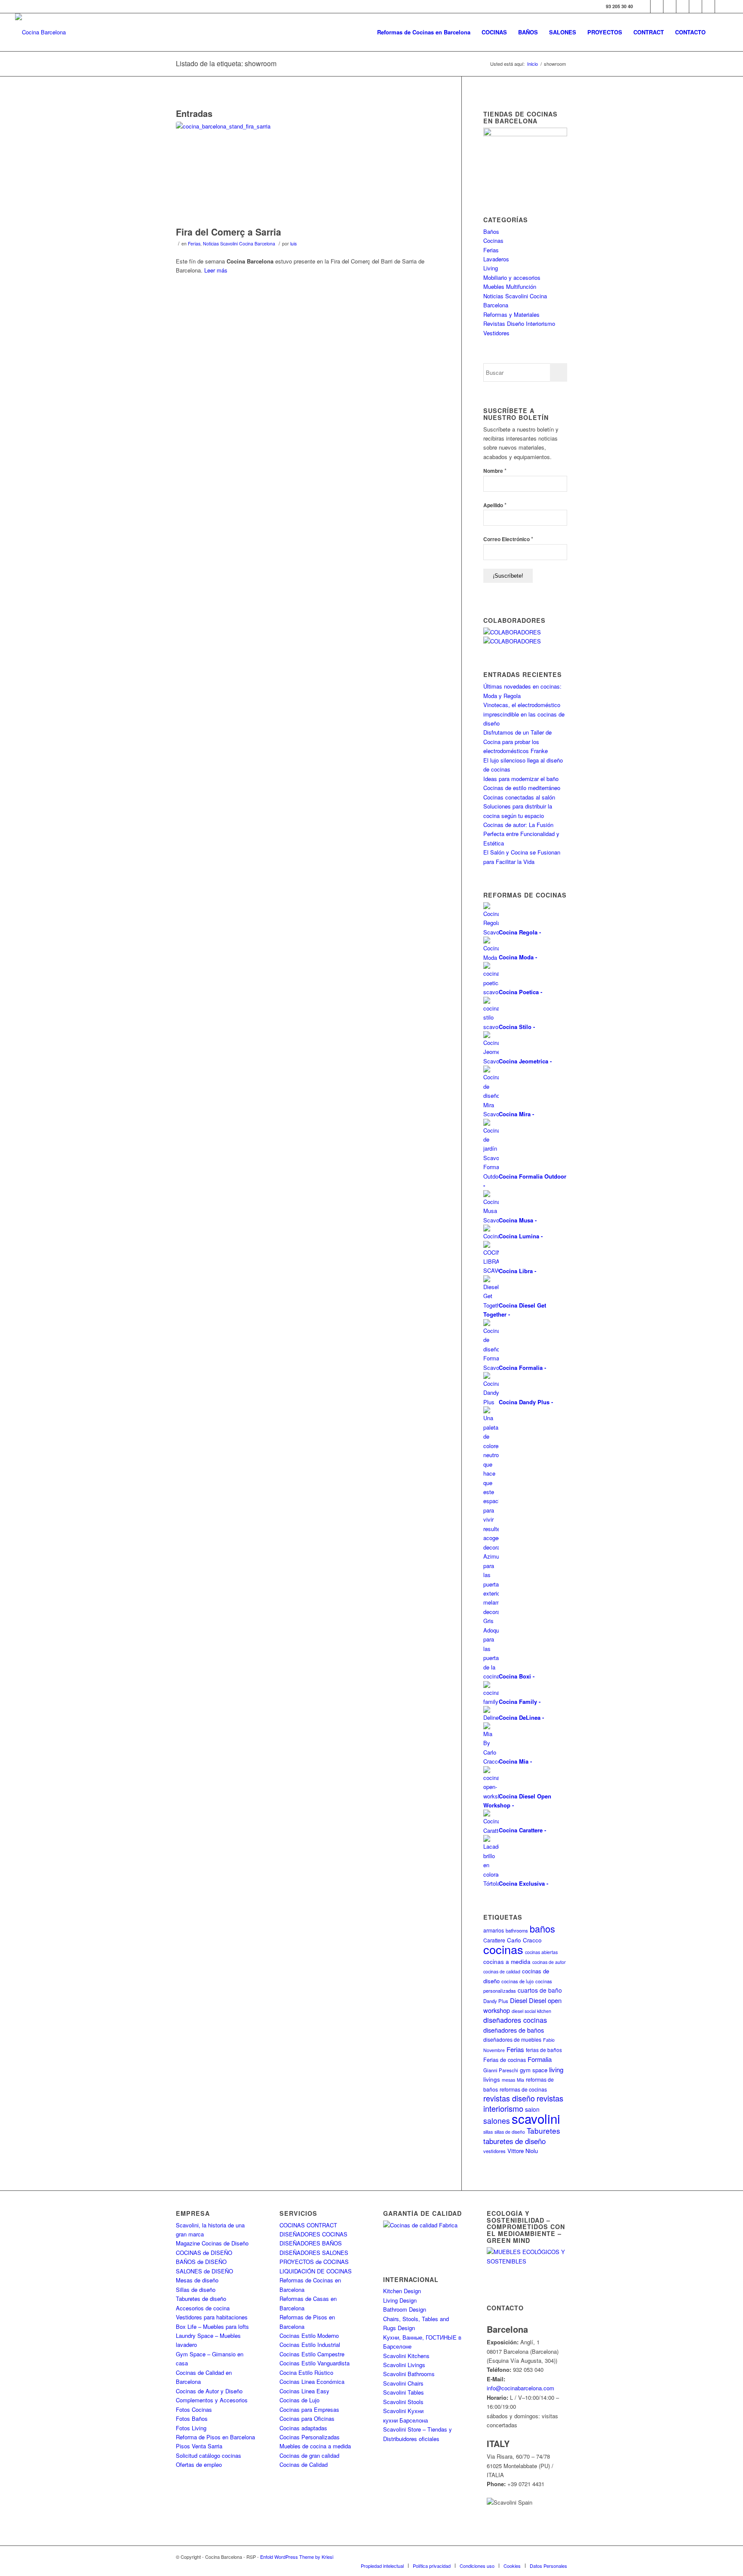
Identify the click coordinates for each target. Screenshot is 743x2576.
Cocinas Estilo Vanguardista (315, 2363)
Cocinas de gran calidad (309, 2455)
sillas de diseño (510, 2132)
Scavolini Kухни (403, 2411)
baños (542, 1928)
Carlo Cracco (524, 1940)
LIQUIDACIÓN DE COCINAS (316, 2271)
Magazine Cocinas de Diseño (212, 2243)
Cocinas (493, 240)
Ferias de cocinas (505, 2060)
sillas (488, 2132)
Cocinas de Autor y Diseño (209, 2391)
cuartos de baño (540, 1990)
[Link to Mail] (722, 6)
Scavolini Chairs (403, 2383)
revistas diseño (509, 2098)
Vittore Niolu (523, 2151)
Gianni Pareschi (501, 2070)
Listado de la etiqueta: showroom (226, 63)
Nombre (495, 470)
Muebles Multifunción (510, 286)
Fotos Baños (192, 2418)
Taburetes (543, 2130)
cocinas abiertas (541, 1952)
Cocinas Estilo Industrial (310, 2345)
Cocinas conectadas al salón (519, 797)
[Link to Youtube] (683, 6)
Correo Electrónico (508, 539)
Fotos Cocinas (194, 2409)
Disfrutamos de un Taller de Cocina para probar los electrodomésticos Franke (517, 741)
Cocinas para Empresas (309, 2409)
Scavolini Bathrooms (409, 2374)
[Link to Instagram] (670, 6)
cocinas (503, 1949)
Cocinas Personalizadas (310, 2437)
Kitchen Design (402, 2291)
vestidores (494, 2151)
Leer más (216, 270)
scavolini (536, 2118)
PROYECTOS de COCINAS (314, 2262)
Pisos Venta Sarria (199, 2446)
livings (492, 2079)
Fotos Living (191, 2428)
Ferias (194, 244)
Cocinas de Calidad (304, 2464)
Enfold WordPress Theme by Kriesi (297, 2557)
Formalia (540, 2059)
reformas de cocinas (523, 2089)
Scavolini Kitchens (406, 2356)
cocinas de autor (549, 1962)
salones (497, 2121)
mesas (508, 2080)
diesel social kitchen (531, 2011)
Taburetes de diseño (201, 2299)
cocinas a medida (507, 1962)
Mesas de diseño (197, 2280)
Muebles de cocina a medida (315, 2446)
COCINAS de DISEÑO (204, 2253)
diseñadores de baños (514, 2030)
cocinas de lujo (517, 1981)
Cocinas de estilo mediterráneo (522, 788)
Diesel (519, 2000)
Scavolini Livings (404, 2365)
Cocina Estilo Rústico (306, 2372)
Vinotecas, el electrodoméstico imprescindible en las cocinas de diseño (524, 714)
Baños (491, 231)
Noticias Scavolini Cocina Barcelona (239, 244)
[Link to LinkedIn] (708, 6)
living (556, 2069)
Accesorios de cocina (203, 2308)
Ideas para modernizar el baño (521, 779)
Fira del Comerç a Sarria (229, 232)
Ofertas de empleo (199, 2464)
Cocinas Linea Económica (312, 2381)
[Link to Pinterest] (695, 6)
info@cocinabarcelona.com (520, 2388)
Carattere (494, 1940)
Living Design (400, 2300)
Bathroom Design (405, 2309)
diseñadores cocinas (515, 2020)
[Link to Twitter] (657, 6)
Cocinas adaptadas (303, 2428)
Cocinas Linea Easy (304, 2391)
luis (293, 244)
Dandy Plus (496, 2001)
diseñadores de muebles (512, 2039)
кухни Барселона (405, 2420)
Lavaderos (496, 259)
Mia (520, 2080)
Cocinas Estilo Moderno (309, 2336)
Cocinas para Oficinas (307, 2418)
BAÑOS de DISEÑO (201, 2262)
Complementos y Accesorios (212, 2400)
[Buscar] (720, 32)
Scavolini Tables (404, 2392)
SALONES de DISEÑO (204, 2271)
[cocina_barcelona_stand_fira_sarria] (308, 172)
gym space (534, 2070)
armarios (494, 1930)
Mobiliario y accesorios (512, 277)
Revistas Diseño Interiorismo (519, 323)
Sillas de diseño (196, 2290)
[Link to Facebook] (644, 6)
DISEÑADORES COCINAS (313, 2234)
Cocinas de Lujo (299, 2400)
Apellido (495, 505)
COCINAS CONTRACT (308, 2225)
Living (491, 268)
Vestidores (496, 333)
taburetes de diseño (514, 2141)
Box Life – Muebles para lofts (212, 2326)
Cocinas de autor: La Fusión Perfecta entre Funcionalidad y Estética (521, 834)
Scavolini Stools (403, 2402)
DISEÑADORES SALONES (314, 2253)
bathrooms (517, 1930)
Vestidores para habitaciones (212, 2317)
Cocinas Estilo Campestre (312, 2354)
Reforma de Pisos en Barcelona (215, 2437)
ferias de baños (544, 2050)
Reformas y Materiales (511, 314)
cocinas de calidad (502, 1971)
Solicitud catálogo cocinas (209, 2455)
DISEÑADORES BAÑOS (311, 2243)
